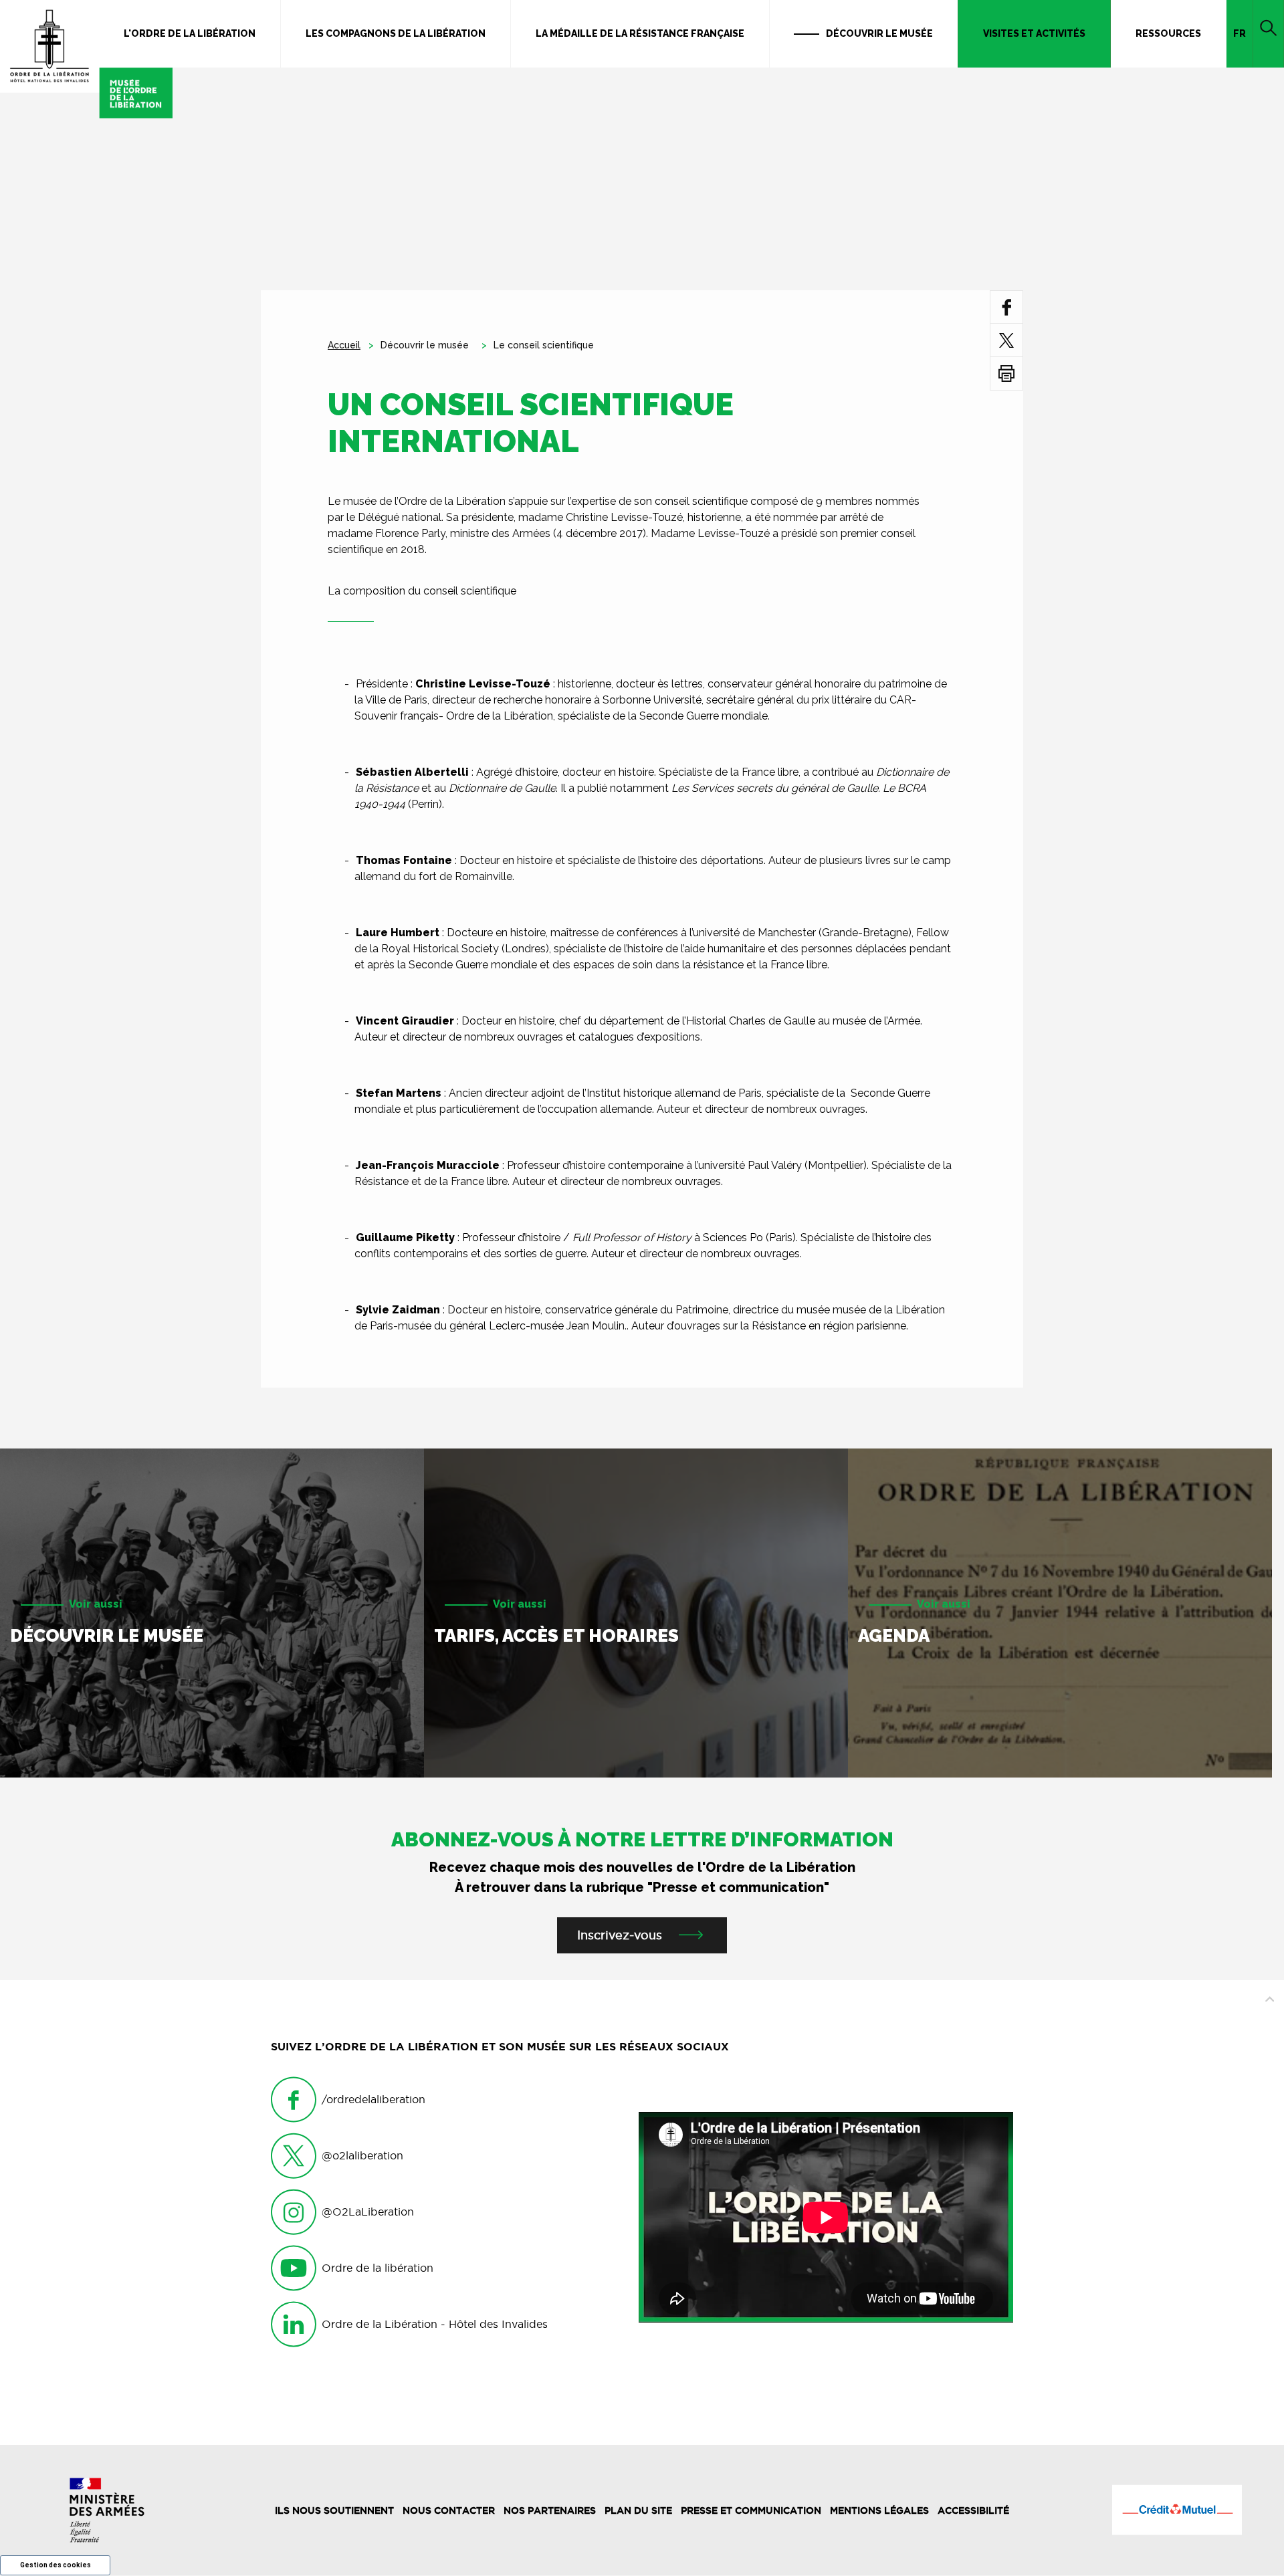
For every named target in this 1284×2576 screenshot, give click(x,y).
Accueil (344, 345)
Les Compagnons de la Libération (396, 33)
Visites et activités (1034, 33)
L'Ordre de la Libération (190, 33)
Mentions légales (879, 2510)
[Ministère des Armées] (107, 2510)
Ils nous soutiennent (334, 2510)
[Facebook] (1007, 307)
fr (1240, 33)
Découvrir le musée (879, 33)
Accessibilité (973, 2510)
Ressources (1168, 33)
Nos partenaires (550, 2510)
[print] (1006, 373)
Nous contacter (449, 2510)
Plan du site (638, 2510)
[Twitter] (1006, 340)
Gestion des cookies (56, 2565)
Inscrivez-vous (620, 1935)
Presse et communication (751, 2510)
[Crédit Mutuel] (1177, 2510)
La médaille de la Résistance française (640, 33)
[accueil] (86, 59)
